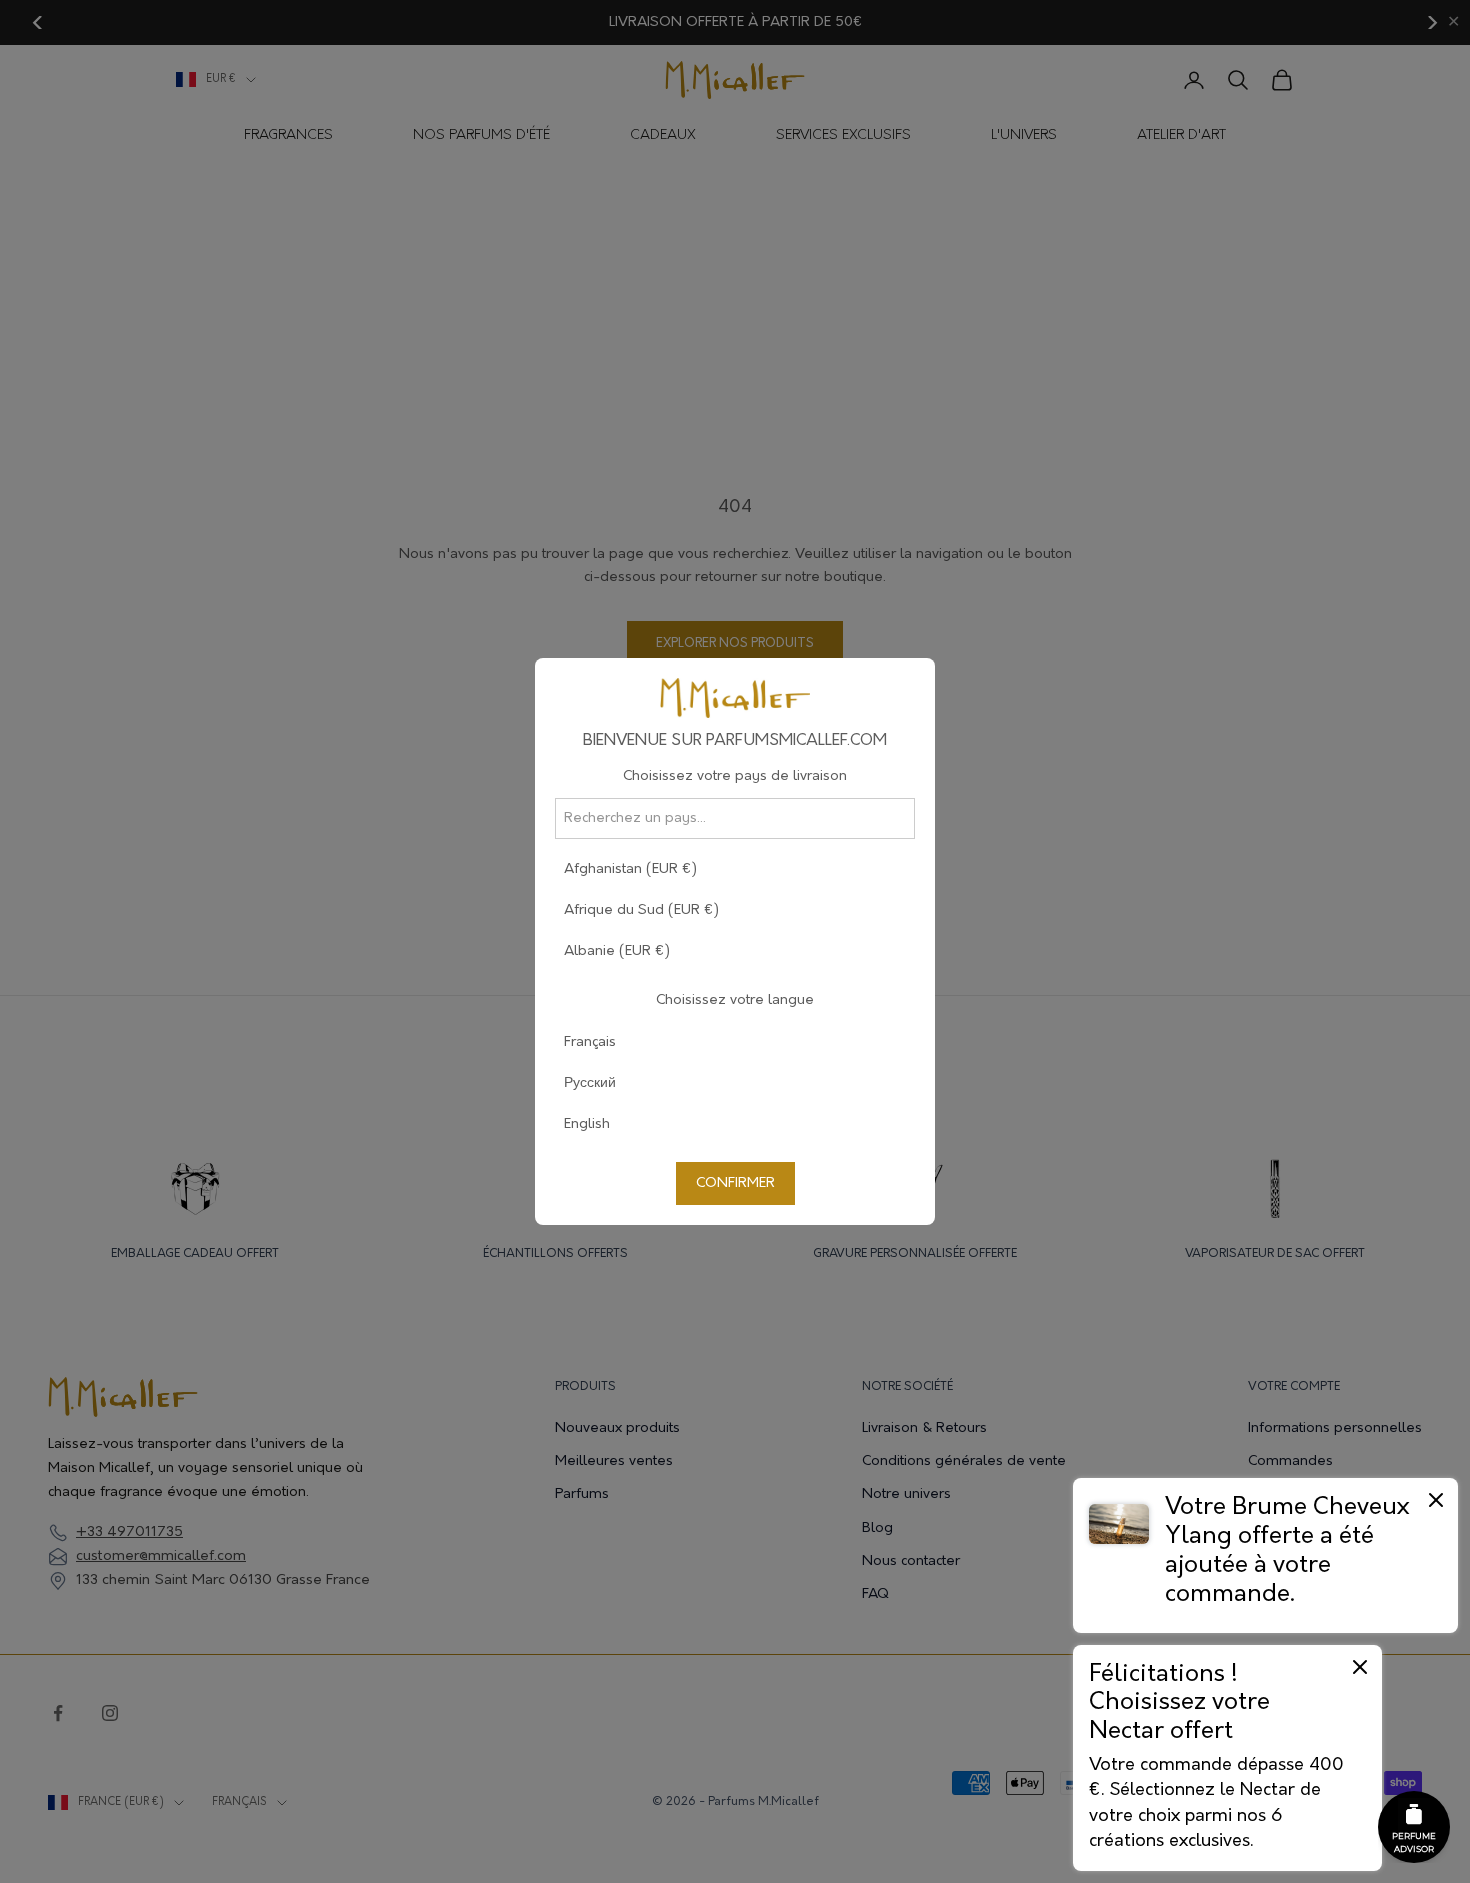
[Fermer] (1436, 1500)
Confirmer (735, 1183)
